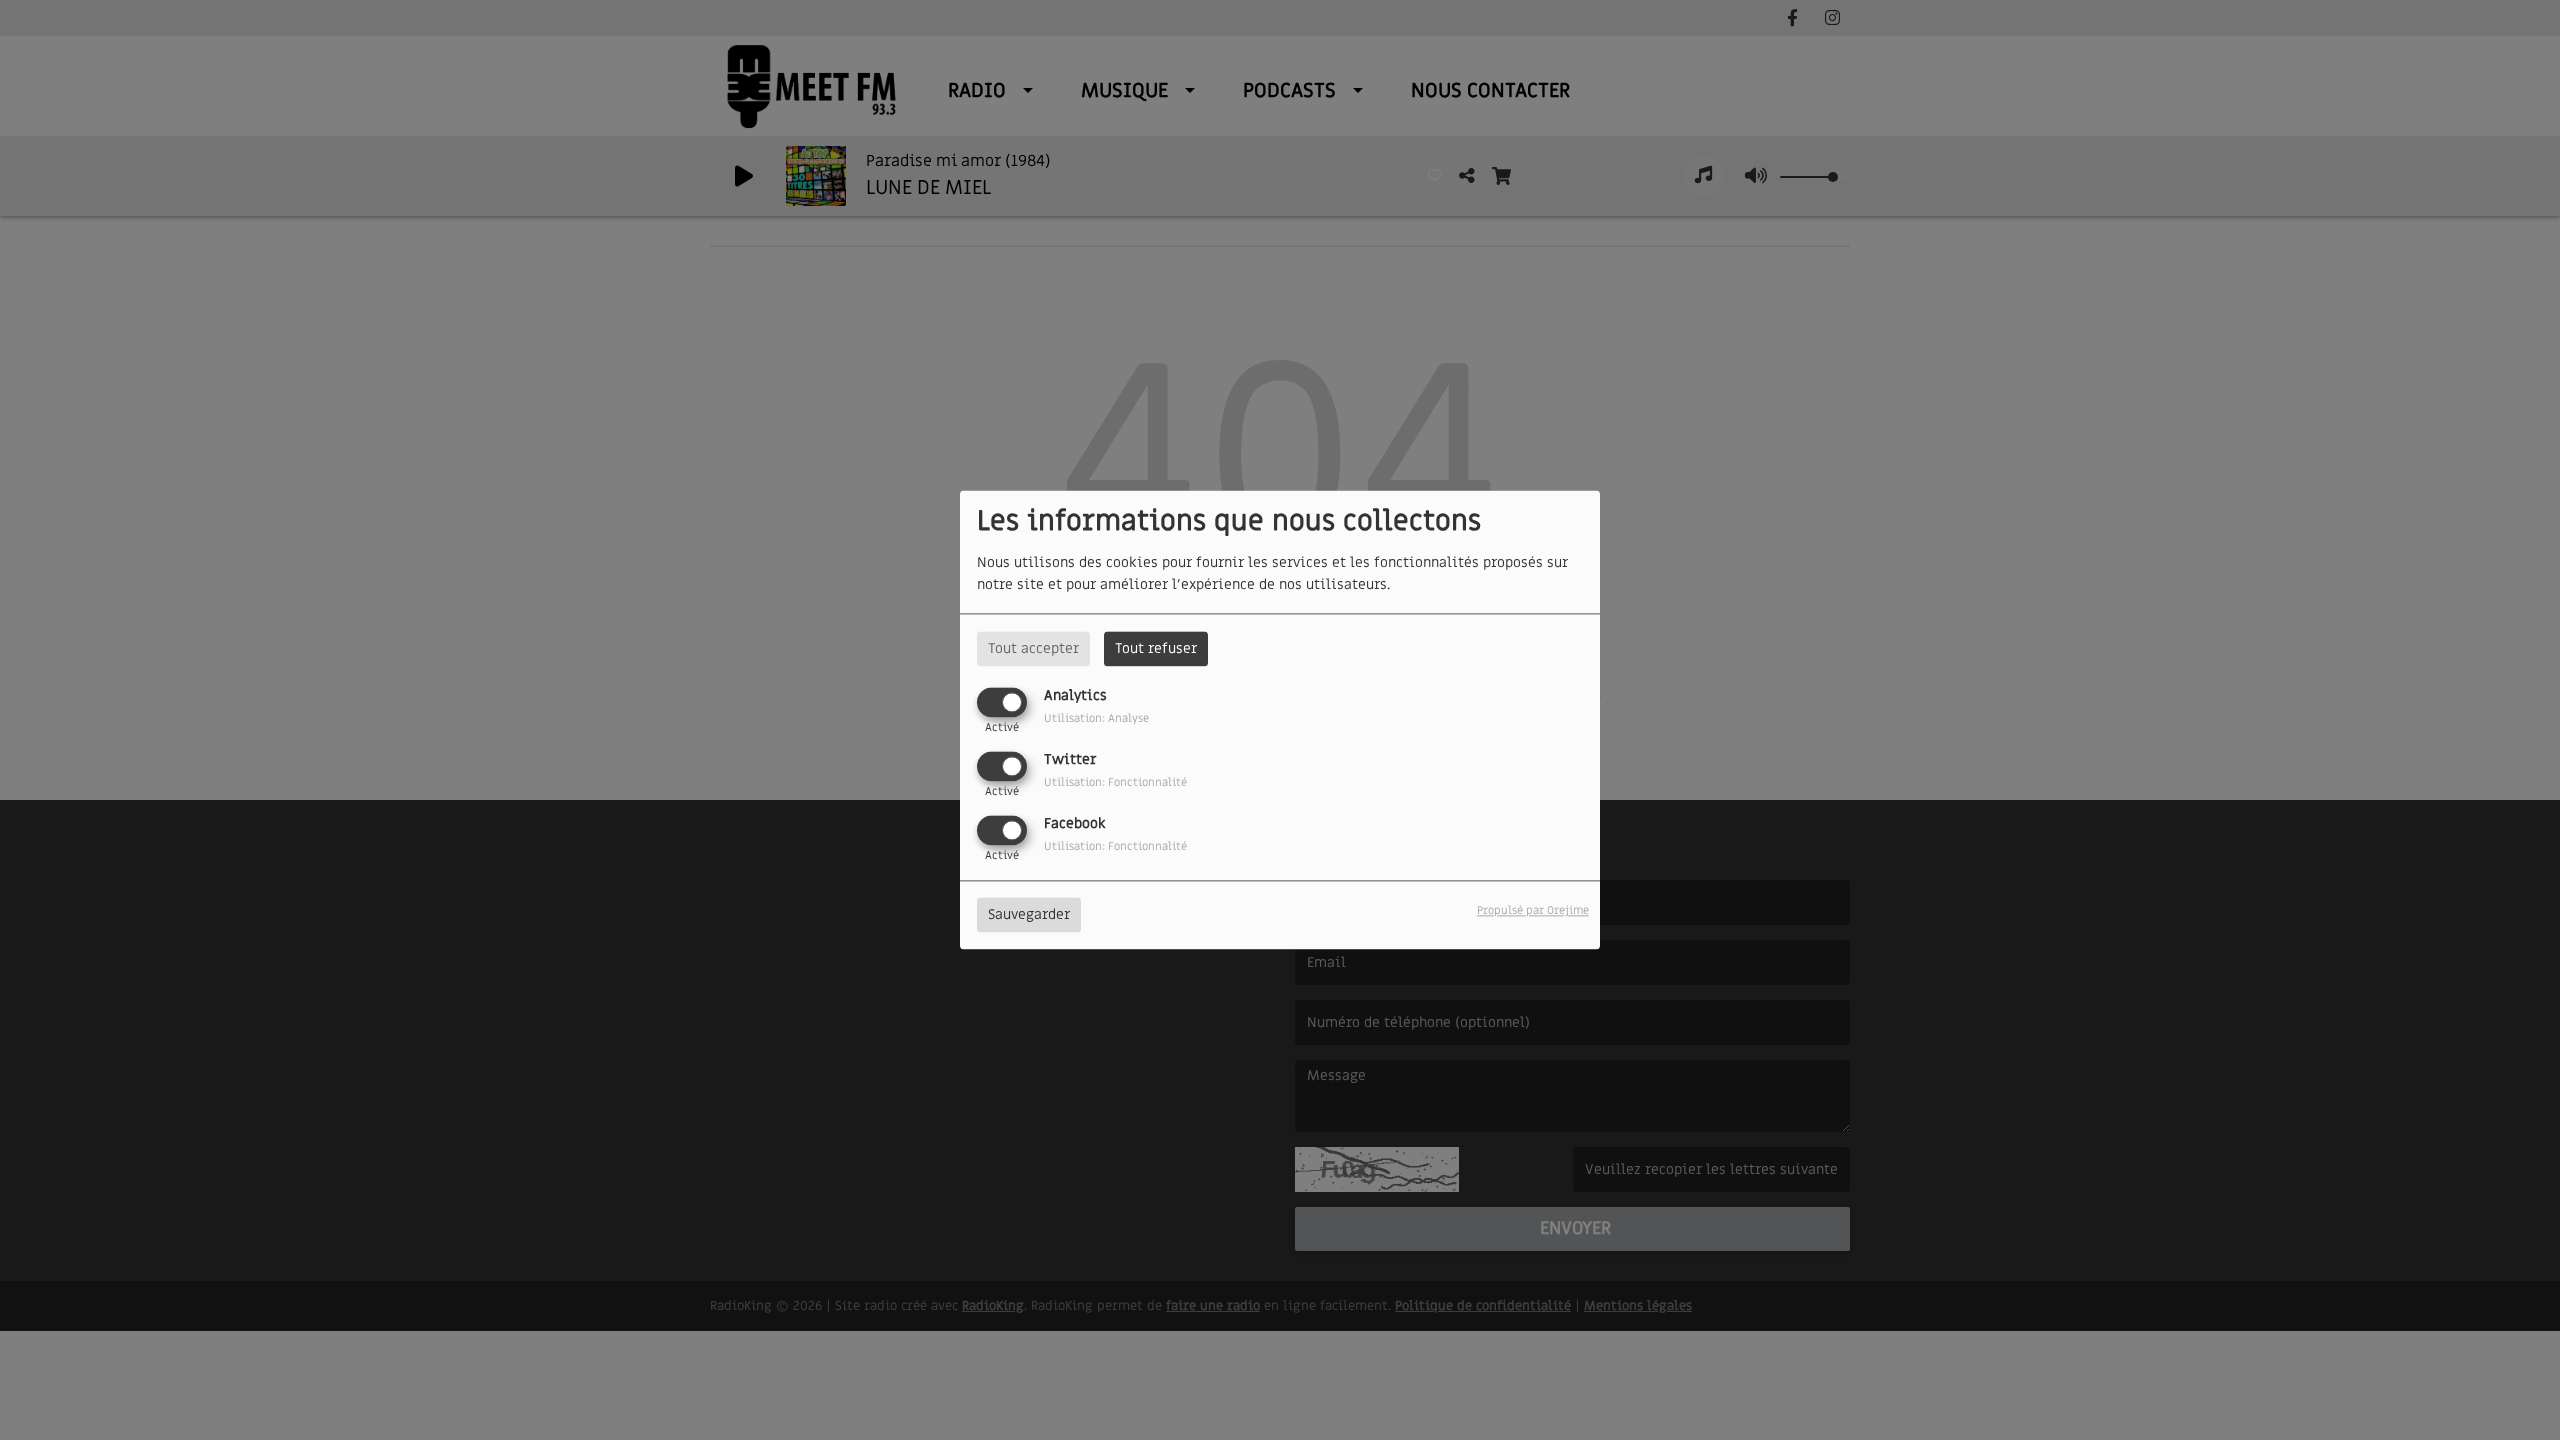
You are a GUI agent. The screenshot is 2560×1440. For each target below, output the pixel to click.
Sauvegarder (1029, 915)
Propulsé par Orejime (1533, 911)
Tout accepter (1033, 648)
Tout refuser (1156, 648)
